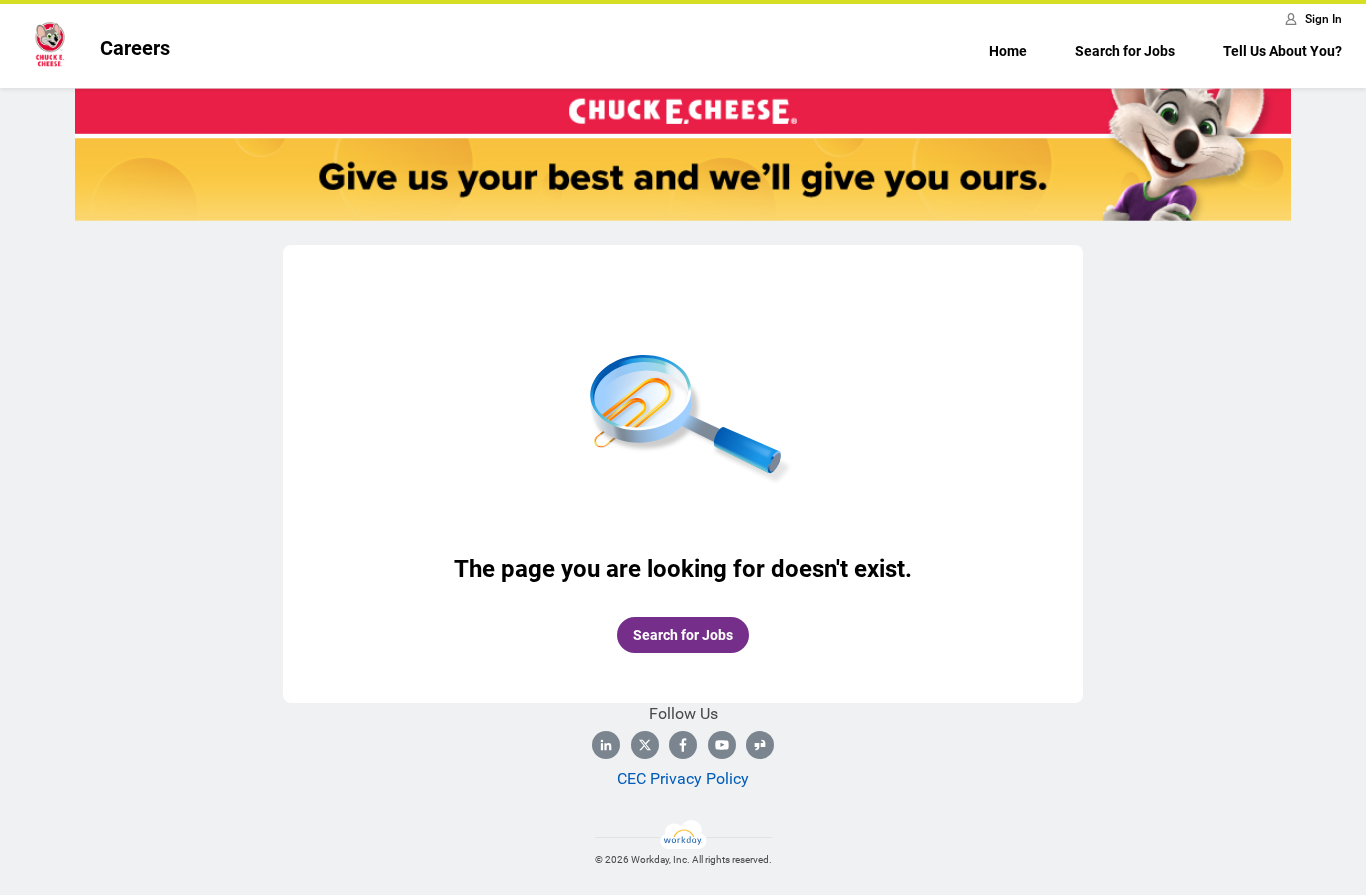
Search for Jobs (1125, 51)
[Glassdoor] (760, 745)
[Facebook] (683, 745)
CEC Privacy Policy (683, 778)
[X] (645, 745)
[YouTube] (722, 745)
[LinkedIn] (606, 745)
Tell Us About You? (1282, 51)
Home (1008, 51)
